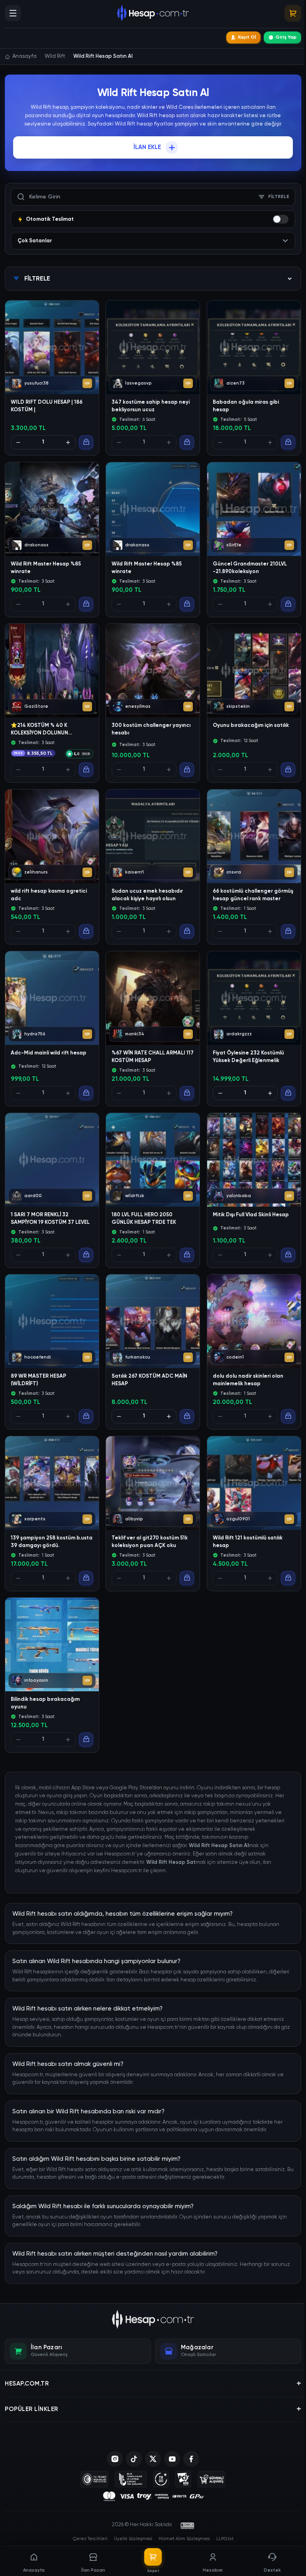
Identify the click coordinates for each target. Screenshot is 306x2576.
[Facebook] (191, 2459)
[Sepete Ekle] (86, 442)
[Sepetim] (293, 13)
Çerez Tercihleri (90, 2539)
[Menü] (13, 13)
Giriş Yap (286, 37)
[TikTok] (134, 2459)
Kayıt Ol (247, 37)
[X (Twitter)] (153, 2459)
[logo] (153, 2319)
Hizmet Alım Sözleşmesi (184, 2539)
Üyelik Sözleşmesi (133, 2539)
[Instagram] (115, 2459)
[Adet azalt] (18, 442)
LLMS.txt (225, 2539)
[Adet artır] (68, 442)
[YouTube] (172, 2459)
